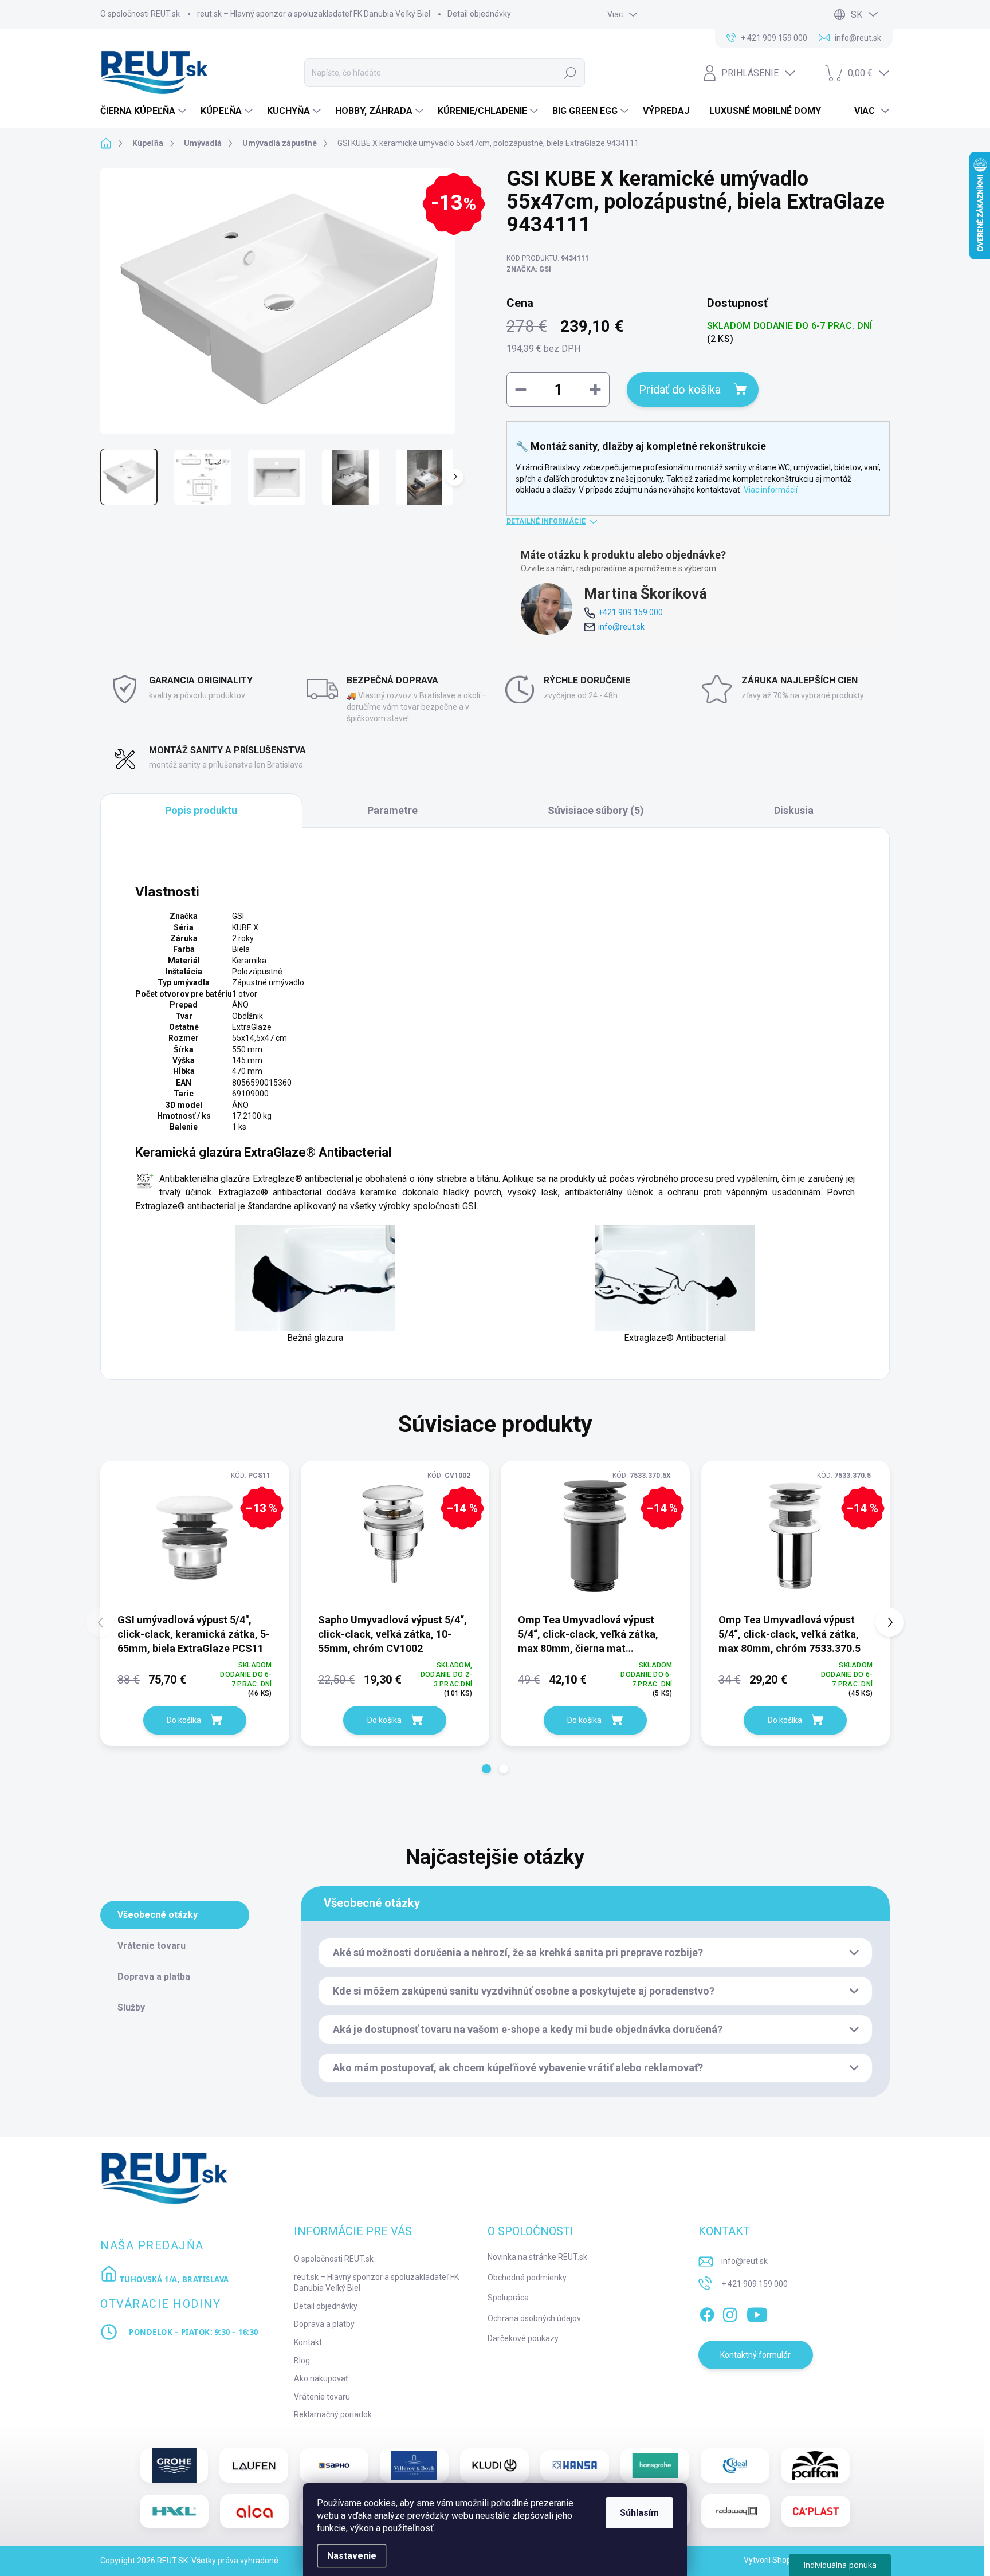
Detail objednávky (479, 14)
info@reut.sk (621, 627)
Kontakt (308, 2342)
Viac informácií (771, 490)
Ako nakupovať (321, 2378)
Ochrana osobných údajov (534, 2318)
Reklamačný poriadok (333, 2414)
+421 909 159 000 (630, 612)
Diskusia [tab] (794, 810)
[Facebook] (707, 2312)
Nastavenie (352, 2556)
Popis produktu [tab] (201, 810)
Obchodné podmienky (527, 2278)
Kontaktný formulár (755, 2355)
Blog (302, 2361)
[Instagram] (730, 2312)
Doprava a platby (324, 2324)
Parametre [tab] (392, 810)
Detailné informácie (546, 521)
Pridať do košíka (680, 390)
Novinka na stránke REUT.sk (537, 2257)
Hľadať (570, 73)
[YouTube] (757, 2312)
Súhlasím (639, 2513)
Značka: (529, 269)
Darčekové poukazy (523, 2338)
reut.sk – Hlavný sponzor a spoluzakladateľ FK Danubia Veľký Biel (314, 14)
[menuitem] (145, 111)
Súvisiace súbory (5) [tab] (596, 810)
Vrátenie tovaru (322, 2397)
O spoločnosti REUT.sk (140, 14)
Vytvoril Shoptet (773, 2560)
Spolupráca (508, 2298)
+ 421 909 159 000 (755, 2284)
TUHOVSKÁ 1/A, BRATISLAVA (173, 2279)
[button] (486, 1769)
